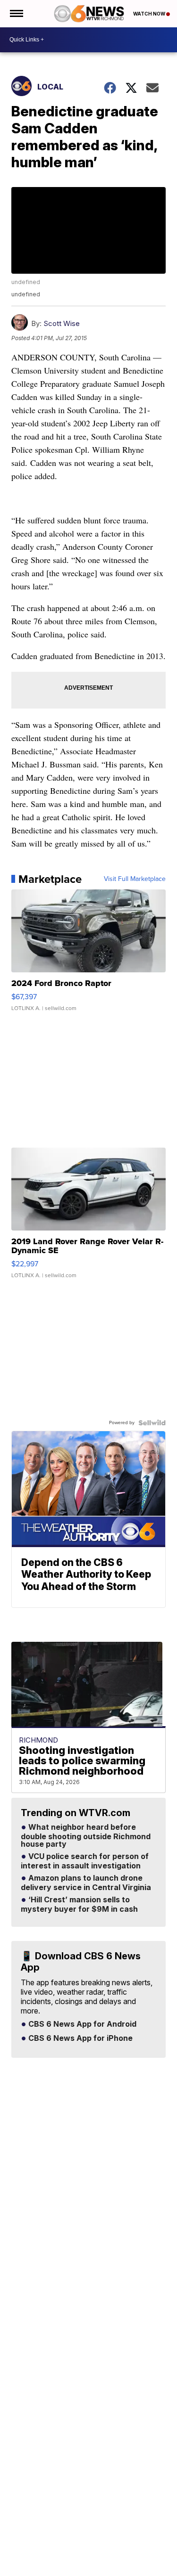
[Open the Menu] (16, 14)
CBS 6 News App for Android (81, 2024)
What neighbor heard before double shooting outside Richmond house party (86, 1836)
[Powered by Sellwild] (152, 1423)
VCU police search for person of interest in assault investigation (85, 1861)
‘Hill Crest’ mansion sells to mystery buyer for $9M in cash (79, 1905)
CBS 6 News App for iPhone (80, 2038)
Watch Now (150, 14)
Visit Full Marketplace (135, 879)
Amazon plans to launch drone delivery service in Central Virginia (86, 1883)
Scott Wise (62, 323)
